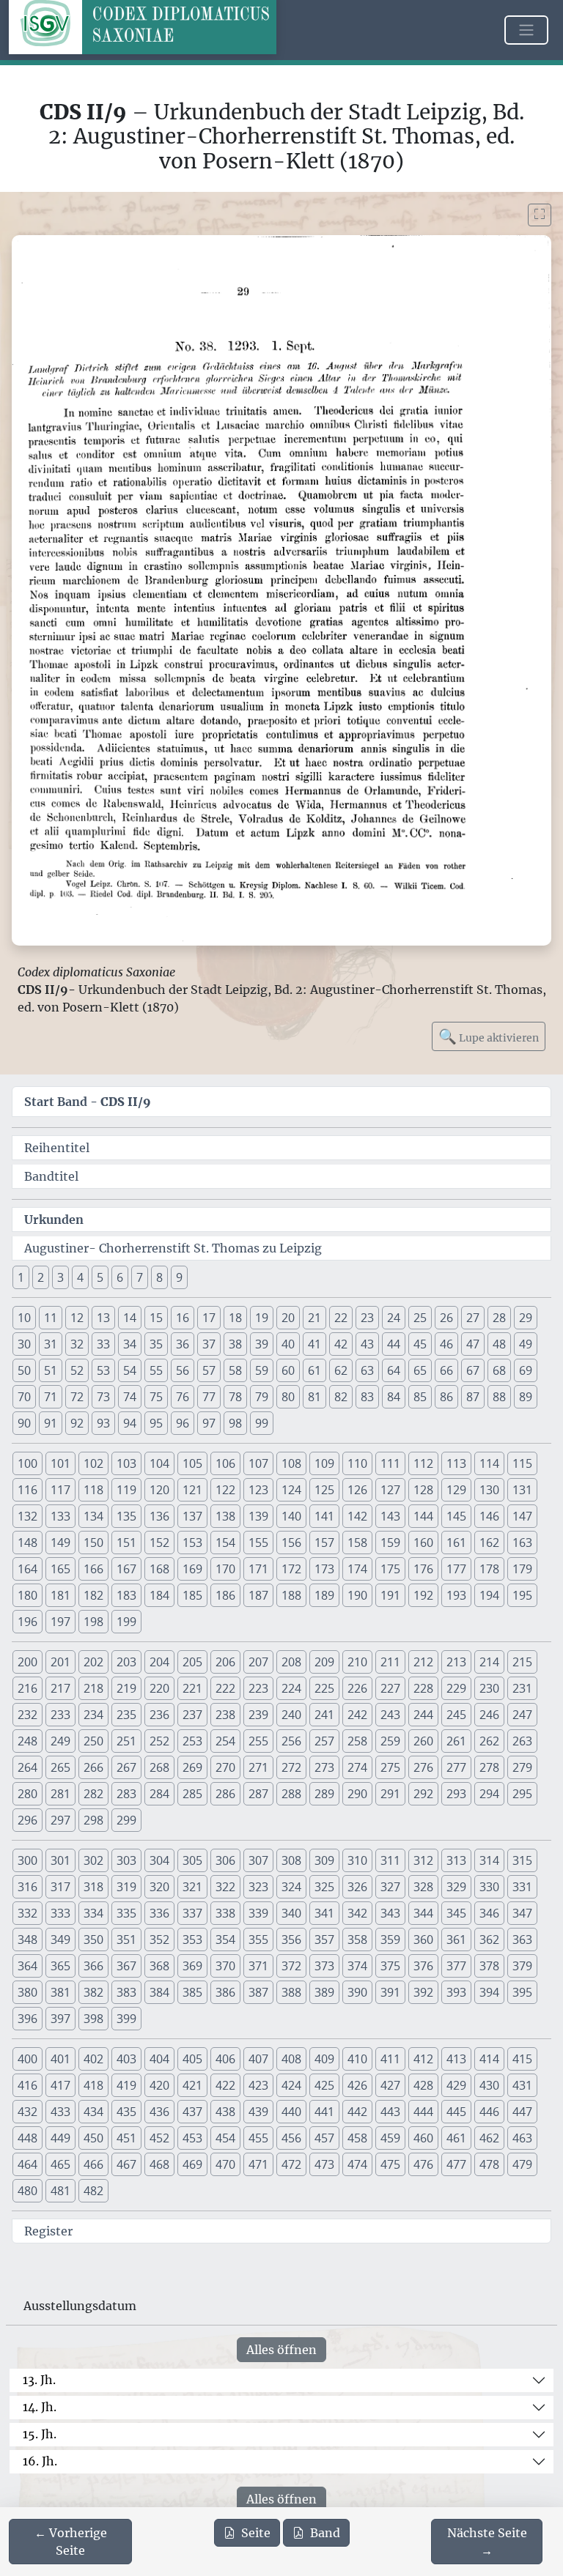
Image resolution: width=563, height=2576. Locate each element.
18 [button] (235, 1318)
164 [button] (27, 1569)
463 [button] (522, 2138)
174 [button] (357, 1569)
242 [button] (357, 1715)
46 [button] (446, 1344)
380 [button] (27, 1992)
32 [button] (77, 1344)
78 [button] (235, 1397)
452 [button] (159, 2138)
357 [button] (324, 1940)
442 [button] (357, 2112)
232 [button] (27, 1715)
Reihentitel (57, 1148)
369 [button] (192, 1966)
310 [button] (357, 1860)
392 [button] (423, 1992)
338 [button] (225, 1913)
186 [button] (225, 1595)
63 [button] (367, 1370)
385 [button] (192, 1992)
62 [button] (341, 1370)
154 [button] (225, 1543)
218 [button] (93, 1688)
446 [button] (489, 2112)
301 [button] (60, 1860)
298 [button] (93, 1820)
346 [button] (489, 1913)
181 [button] (60, 1595)
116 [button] (27, 1490)
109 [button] (324, 1463)
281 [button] (60, 1794)
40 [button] (288, 1344)
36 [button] (183, 1344)
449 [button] (60, 2138)
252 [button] (159, 1741)
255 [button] (258, 1741)
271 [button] (258, 1767)
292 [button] (423, 1794)
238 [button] (225, 1715)
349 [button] (60, 1940)
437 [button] (192, 2112)
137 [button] (192, 1516)
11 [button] (51, 1318)
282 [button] (93, 1794)
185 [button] (192, 1595)
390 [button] (357, 1992)
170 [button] (225, 1569)
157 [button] (324, 1543)
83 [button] (367, 1397)
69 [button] (526, 1370)
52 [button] (77, 1370)
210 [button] (357, 1662)
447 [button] (522, 2112)
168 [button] (159, 1569)
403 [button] (126, 2059)
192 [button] (423, 1595)
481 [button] (60, 2191)
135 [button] (126, 1516)
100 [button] (27, 1463)
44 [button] (394, 1344)
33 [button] (103, 1344)
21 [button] (314, 1318)
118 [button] (93, 1490)
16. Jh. (40, 2461)
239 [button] (258, 1715)
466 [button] (93, 2164)
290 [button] (357, 1794)
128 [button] (423, 1490)
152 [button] (159, 1543)
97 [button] (209, 1423)
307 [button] (258, 1860)
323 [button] (258, 1887)
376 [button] (423, 1966)
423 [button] (258, 2085)
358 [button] (357, 1940)
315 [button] (522, 1860)
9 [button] (179, 1277)
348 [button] (27, 1940)
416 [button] (27, 2085)
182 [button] (93, 1595)
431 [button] (522, 2085)
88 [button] (499, 1397)
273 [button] (324, 1767)
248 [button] (27, 1741)
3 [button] (60, 1277)
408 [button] (291, 2059)
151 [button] (126, 1543)
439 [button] (258, 2112)
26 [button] (446, 1318)
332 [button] (27, 1913)
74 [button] (130, 1397)
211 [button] (390, 1662)
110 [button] (357, 1463)
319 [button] (126, 1887)
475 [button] (390, 2164)
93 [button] (103, 1423)
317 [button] (60, 1887)
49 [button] (526, 1344)
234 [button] (93, 1715)
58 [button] (235, 1370)
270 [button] (225, 1767)
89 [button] (526, 1397)
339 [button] (258, 1913)
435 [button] (126, 2112)
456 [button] (291, 2138)
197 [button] (60, 1622)
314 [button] (489, 1860)
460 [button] (423, 2138)
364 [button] (27, 1966)
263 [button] (522, 1741)
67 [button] (473, 1370)
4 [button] (80, 1277)
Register (48, 2231)
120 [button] (159, 1490)
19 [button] (262, 1318)
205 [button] (192, 1662)
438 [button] (225, 2112)
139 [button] (258, 1516)
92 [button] (77, 1423)
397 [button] (60, 2019)
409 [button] (324, 2059)
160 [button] (423, 1543)
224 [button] (291, 1688)
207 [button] (258, 1662)
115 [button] (522, 1463)
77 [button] (209, 1397)
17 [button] (209, 1318)
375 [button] (390, 1966)
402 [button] (93, 2059)
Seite (256, 2533)
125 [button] (324, 1490)
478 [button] (489, 2164)
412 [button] (423, 2059)
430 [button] (489, 2085)
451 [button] (126, 2138)
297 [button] (60, 1820)
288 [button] (291, 1794)
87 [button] (473, 1397)
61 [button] (314, 1370)
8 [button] (159, 1277)
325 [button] (324, 1887)
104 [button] (159, 1463)
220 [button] (159, 1688)
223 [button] (258, 1688)
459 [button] (390, 2138)
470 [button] (225, 2164)
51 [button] (51, 1370)
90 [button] (24, 1423)
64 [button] (394, 1370)
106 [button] (225, 1463)
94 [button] (130, 1423)
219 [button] (126, 1688)
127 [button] (390, 1490)
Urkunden (54, 1220)
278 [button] (489, 1767)
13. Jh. (39, 2380)
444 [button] (423, 2112)
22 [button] (341, 1318)
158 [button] (357, 1543)
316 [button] (27, 1887)
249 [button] (60, 1741)
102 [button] (93, 1463)
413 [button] (456, 2059)
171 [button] (258, 1569)
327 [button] (390, 1887)
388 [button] (291, 1992)
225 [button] (324, 1688)
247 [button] (522, 1715)
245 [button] (456, 1715)
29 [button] (526, 1318)
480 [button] (27, 2191)
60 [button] (288, 1370)
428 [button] (423, 2085)
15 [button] (156, 1318)
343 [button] (390, 1913)
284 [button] (159, 1794)
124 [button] (291, 1490)
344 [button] (423, 1913)
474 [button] (357, 2164)
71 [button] (51, 1397)
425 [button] (324, 2085)
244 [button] (423, 1715)
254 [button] (225, 1741)
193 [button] (456, 1595)
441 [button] (324, 2112)
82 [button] (341, 1397)
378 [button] (489, 1966)
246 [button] (489, 1715)
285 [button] (192, 1794)
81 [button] (314, 1397)
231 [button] (522, 1688)
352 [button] (159, 1940)
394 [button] (489, 1992)
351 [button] (126, 1940)
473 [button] (324, 2164)
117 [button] (60, 1490)
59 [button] (262, 1370)
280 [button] (27, 1794)
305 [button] (192, 1860)
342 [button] (357, 1913)
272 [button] (291, 1767)
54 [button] (130, 1370)
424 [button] (291, 2085)
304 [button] (159, 1860)
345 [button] (456, 1913)
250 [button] (93, 1741)
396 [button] (27, 2019)
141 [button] (324, 1516)
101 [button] (60, 1463)
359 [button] (390, 1940)
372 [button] (291, 1966)
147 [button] (522, 1516)
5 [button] (100, 1277)
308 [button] (291, 1860)
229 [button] (456, 1688)
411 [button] (390, 2059)
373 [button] (324, 1966)
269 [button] (192, 1767)
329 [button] (456, 1887)
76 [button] (183, 1397)
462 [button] (489, 2138)
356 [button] (291, 1940)
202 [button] (93, 1662)
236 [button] (159, 1715)
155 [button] (258, 1543)
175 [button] (390, 1569)
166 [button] (93, 1569)
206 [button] (225, 1662)
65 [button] (420, 1370)
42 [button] (341, 1344)
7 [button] (140, 1277)
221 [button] (192, 1688)
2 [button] (41, 1277)
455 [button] (258, 2138)
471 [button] (258, 2164)
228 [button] (423, 1688)
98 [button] (235, 1423)
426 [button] (357, 2085)
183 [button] (126, 1595)
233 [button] (60, 1715)
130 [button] (489, 1490)
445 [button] (456, 2112)
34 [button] (130, 1344)
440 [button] (291, 2112)
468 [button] (159, 2164)
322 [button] (225, 1887)
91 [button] (51, 1423)
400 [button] (27, 2059)
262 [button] (489, 1741)
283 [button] (126, 1794)
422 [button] (225, 2085)
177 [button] (456, 1569)
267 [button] (126, 1767)
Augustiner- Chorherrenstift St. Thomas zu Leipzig (173, 1248)
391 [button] (390, 1992)
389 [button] (324, 1992)
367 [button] (126, 1966)
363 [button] (522, 1940)
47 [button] (473, 1344)
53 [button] (103, 1370)
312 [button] (423, 1860)
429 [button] (456, 2085)
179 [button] (522, 1569)
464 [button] (27, 2164)
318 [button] (93, 1887)
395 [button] (522, 1992)
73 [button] (103, 1397)
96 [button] (183, 1423)
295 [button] (522, 1794)
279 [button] (522, 1767)
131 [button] (522, 1490)
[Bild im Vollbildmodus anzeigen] (540, 215)
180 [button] (27, 1595)
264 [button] (27, 1767)
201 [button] (60, 1662)
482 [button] (93, 2191)
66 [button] (446, 1370)
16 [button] (183, 1318)
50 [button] (24, 1370)
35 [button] (156, 1344)
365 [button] (60, 1966)
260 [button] (423, 1741)
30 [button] (24, 1344)
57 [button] (209, 1370)
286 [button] (225, 1794)
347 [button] (522, 1913)
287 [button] (258, 1794)
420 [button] (159, 2085)
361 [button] (456, 1940)
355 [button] (258, 1940)
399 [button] (126, 2019)
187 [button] (258, 1595)
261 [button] (456, 1741)
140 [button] (291, 1516)
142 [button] (357, 1516)
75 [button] (156, 1397)
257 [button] (324, 1741)
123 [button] (258, 1490)
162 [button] (489, 1543)
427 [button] (390, 2085)
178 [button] (489, 1569)
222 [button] (225, 1688)
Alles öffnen (281, 2350)
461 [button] (456, 2138)
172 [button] (291, 1569)
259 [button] (390, 1741)
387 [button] (258, 1992)
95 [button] (156, 1423)
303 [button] (126, 1860)
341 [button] (324, 1913)
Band (325, 2533)
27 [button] (473, 1318)
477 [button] (456, 2164)
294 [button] (489, 1794)
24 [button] (394, 1318)
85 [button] (420, 1397)
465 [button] (60, 2164)
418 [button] (93, 2085)
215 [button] (522, 1662)
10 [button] (24, 1318)
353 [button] (192, 1940)
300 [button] (27, 1860)
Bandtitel (51, 1176)
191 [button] (390, 1595)
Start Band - (88, 1102)
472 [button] (291, 2164)
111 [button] (390, 1463)
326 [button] (357, 1887)
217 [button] (60, 1688)
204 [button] (159, 1662)
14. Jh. (40, 2407)
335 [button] (126, 1913)
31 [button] (51, 1344)
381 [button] (60, 1992)
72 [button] (77, 1397)
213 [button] (456, 1662)
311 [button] (390, 1860)
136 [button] (159, 1516)
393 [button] (456, 1992)
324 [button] (291, 1887)
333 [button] (60, 1913)
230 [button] (489, 1688)
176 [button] (423, 1569)
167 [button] (126, 1569)
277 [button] (456, 1767)
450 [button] (93, 2138)
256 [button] (291, 1741)
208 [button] (291, 1662)
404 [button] (159, 2059)
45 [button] (420, 1344)
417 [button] (60, 2085)
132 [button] (27, 1516)
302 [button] (93, 1860)
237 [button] (192, 1715)
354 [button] (225, 1940)
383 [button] (126, 1992)
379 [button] (522, 1966)
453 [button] (192, 2138)
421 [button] (192, 2085)
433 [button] (60, 2112)
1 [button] (21, 1277)
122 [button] (225, 1490)
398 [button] (93, 2019)
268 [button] (159, 1767)
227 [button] (390, 1688)
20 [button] (288, 1318)
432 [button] (27, 2112)
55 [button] (156, 1370)
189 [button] (324, 1595)
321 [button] (192, 1887)
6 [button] (120, 1277)
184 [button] (159, 1595)
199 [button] (126, 1622)
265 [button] (60, 1767)
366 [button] (93, 1966)
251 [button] (126, 1741)
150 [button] (93, 1543)
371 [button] (258, 1966)
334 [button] (93, 1913)
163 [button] (522, 1543)
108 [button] (291, 1463)
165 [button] (60, 1569)
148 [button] (27, 1543)
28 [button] (499, 1318)
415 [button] (522, 2059)
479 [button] (522, 2164)
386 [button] (225, 1992)
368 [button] (159, 1966)
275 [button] (390, 1767)
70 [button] (24, 1397)
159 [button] (390, 1543)
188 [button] (291, 1595)
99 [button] (262, 1423)
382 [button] (93, 1992)
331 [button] (522, 1887)
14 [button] (130, 1318)
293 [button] (456, 1794)
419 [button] (126, 2085)
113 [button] (456, 1463)
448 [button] (27, 2138)
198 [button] (93, 1622)
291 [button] (390, 1794)
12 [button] (77, 1318)
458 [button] (357, 2138)
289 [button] (324, 1794)
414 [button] (489, 2059)
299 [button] (126, 1820)
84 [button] (394, 1397)
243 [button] (390, 1715)
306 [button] (225, 1860)
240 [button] (291, 1715)
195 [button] (522, 1595)
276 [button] (423, 1767)
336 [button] (159, 1913)
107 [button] (258, 1463)
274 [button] (357, 1767)
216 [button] (27, 1688)
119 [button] (126, 1490)
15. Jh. (40, 2434)
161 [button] (456, 1543)
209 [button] (324, 1662)
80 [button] (288, 1397)
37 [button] (209, 1344)
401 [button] (60, 2059)
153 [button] (192, 1543)
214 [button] (489, 1662)
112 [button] (423, 1463)
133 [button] (60, 1516)
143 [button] (390, 1516)
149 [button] (60, 1543)
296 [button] (27, 1820)
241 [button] (324, 1715)
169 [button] (192, 1569)
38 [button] (235, 1344)
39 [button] (262, 1344)
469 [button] (192, 2164)
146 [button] (489, 1516)
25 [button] (420, 1318)
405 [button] (192, 2059)
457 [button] (324, 2138)
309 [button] (324, 1860)
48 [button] (499, 1344)
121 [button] (192, 1490)
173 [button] (324, 1569)
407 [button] (258, 2059)
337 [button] (192, 1913)
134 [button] (93, 1516)
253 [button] (192, 1741)
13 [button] (103, 1318)
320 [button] (159, 1887)
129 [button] (456, 1490)
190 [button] (357, 1595)
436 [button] (159, 2112)
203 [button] (126, 1662)
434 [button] (93, 2112)
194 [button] (489, 1595)
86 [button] (446, 1397)
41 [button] (314, 1344)
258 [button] (357, 1741)
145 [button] (456, 1516)
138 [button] (225, 1516)
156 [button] (291, 1543)
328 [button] (423, 1887)
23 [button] (367, 1318)
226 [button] (357, 1688)
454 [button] (225, 2138)
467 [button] (126, 2164)
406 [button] (225, 2059)
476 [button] (423, 2164)
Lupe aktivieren (489, 1036)
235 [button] (126, 1715)
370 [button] (225, 1966)
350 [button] (93, 1940)
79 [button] (262, 1397)
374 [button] (357, 1966)
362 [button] (489, 1940)
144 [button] (423, 1516)
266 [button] (93, 1767)
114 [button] (489, 1463)
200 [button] (27, 1662)
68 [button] (499, 1370)
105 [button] (192, 1463)
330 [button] (489, 1887)
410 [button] (357, 2059)
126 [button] (357, 1490)
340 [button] (291, 1913)
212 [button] (423, 1662)
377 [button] (456, 1966)
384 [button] (159, 1992)
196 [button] (27, 1622)
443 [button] (390, 2112)
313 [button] (456, 1860)
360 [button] (423, 1940)
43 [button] (367, 1344)
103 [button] (126, 1463)
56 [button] (183, 1370)
